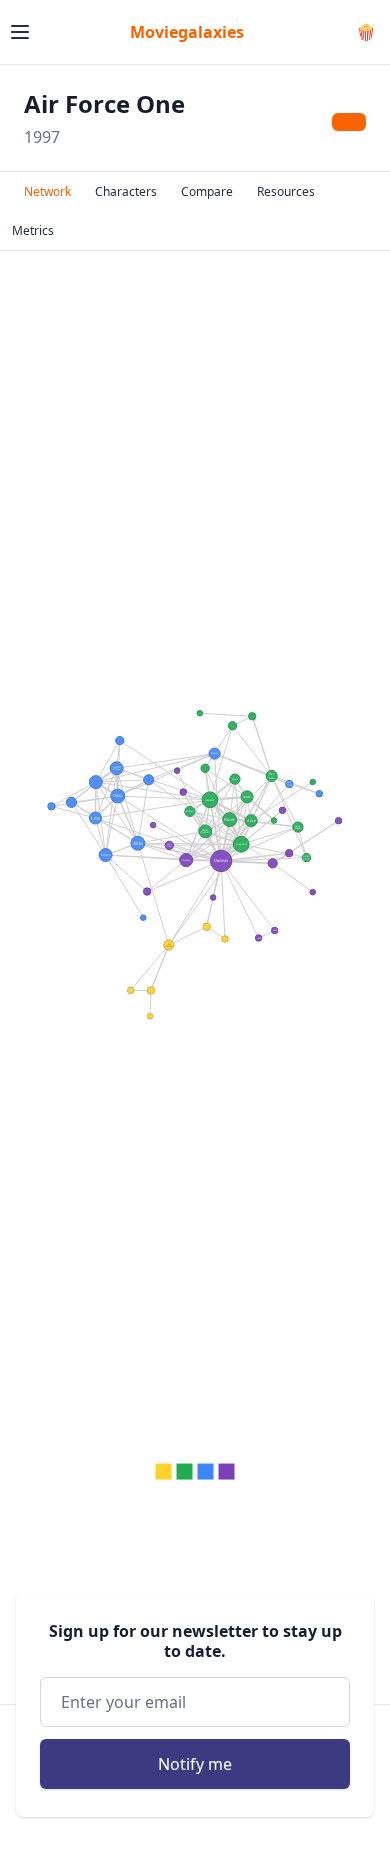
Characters (126, 191)
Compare (207, 191)
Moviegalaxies (187, 32)
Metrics (33, 230)
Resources (286, 191)
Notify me (195, 1764)
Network (47, 191)
